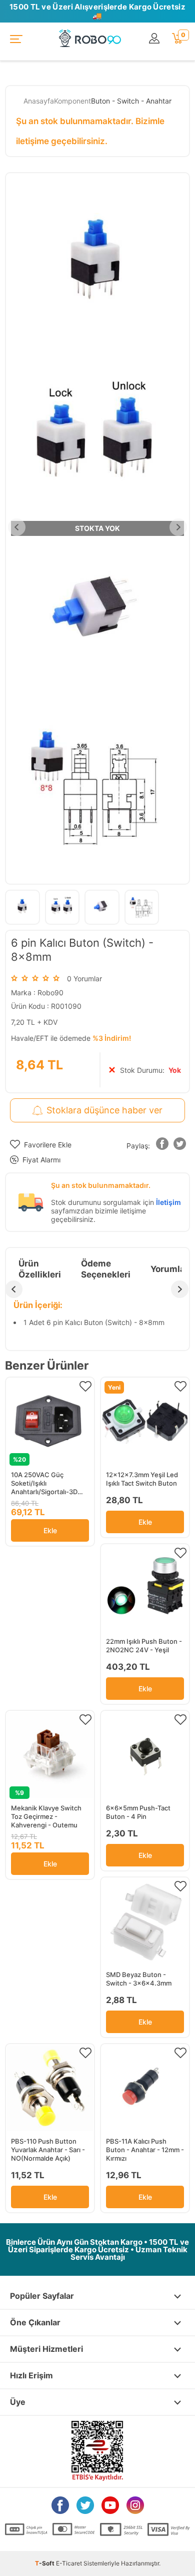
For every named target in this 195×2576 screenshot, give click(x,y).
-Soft (45, 2563)
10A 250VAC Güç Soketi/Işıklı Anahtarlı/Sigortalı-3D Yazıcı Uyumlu (44, 1483)
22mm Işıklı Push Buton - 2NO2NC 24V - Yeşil (144, 1646)
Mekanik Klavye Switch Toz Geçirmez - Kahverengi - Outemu (46, 1816)
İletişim (168, 1202)
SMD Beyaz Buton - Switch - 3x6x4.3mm (139, 1979)
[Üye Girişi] (155, 39)
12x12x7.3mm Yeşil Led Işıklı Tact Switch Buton (142, 1479)
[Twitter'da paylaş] (180, 1146)
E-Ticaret (69, 2563)
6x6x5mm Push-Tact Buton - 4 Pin (138, 1812)
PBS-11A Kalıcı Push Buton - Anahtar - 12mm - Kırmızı (145, 2150)
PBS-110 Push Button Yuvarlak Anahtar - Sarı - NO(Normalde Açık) (48, 2150)
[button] (162, 1146)
